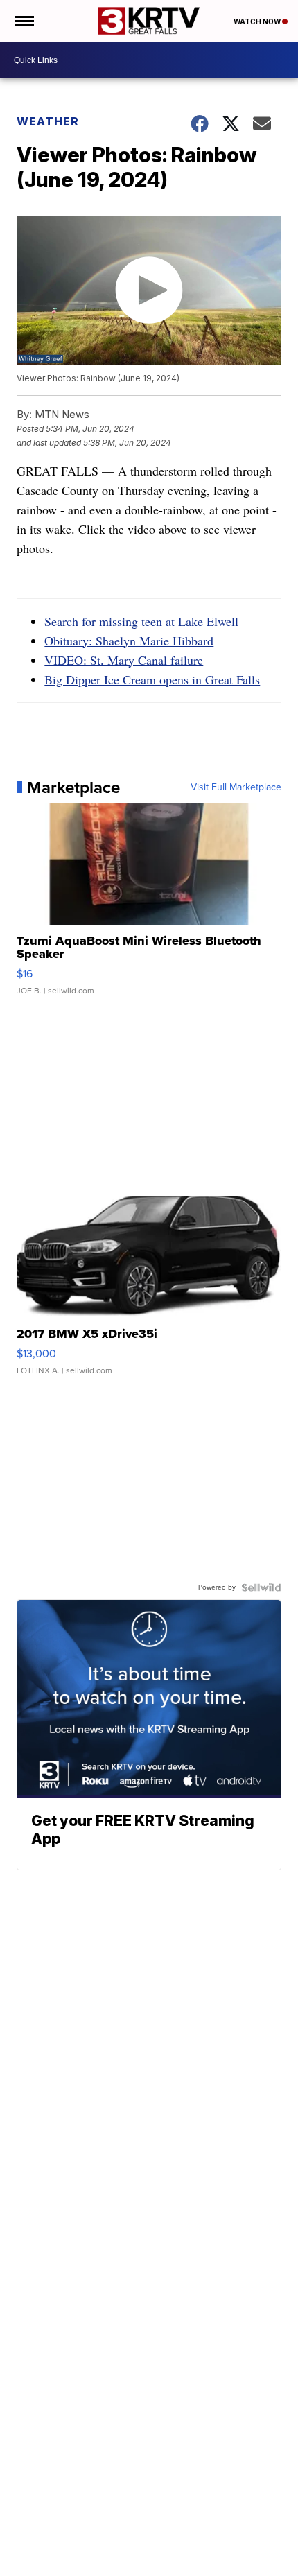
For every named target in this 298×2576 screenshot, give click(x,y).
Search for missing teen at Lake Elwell (141, 621)
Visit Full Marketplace (236, 787)
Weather (48, 121)
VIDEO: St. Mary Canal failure (124, 660)
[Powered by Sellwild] (261, 1587)
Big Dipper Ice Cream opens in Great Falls (152, 679)
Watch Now (258, 21)
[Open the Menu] (23, 21)
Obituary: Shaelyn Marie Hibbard (129, 641)
